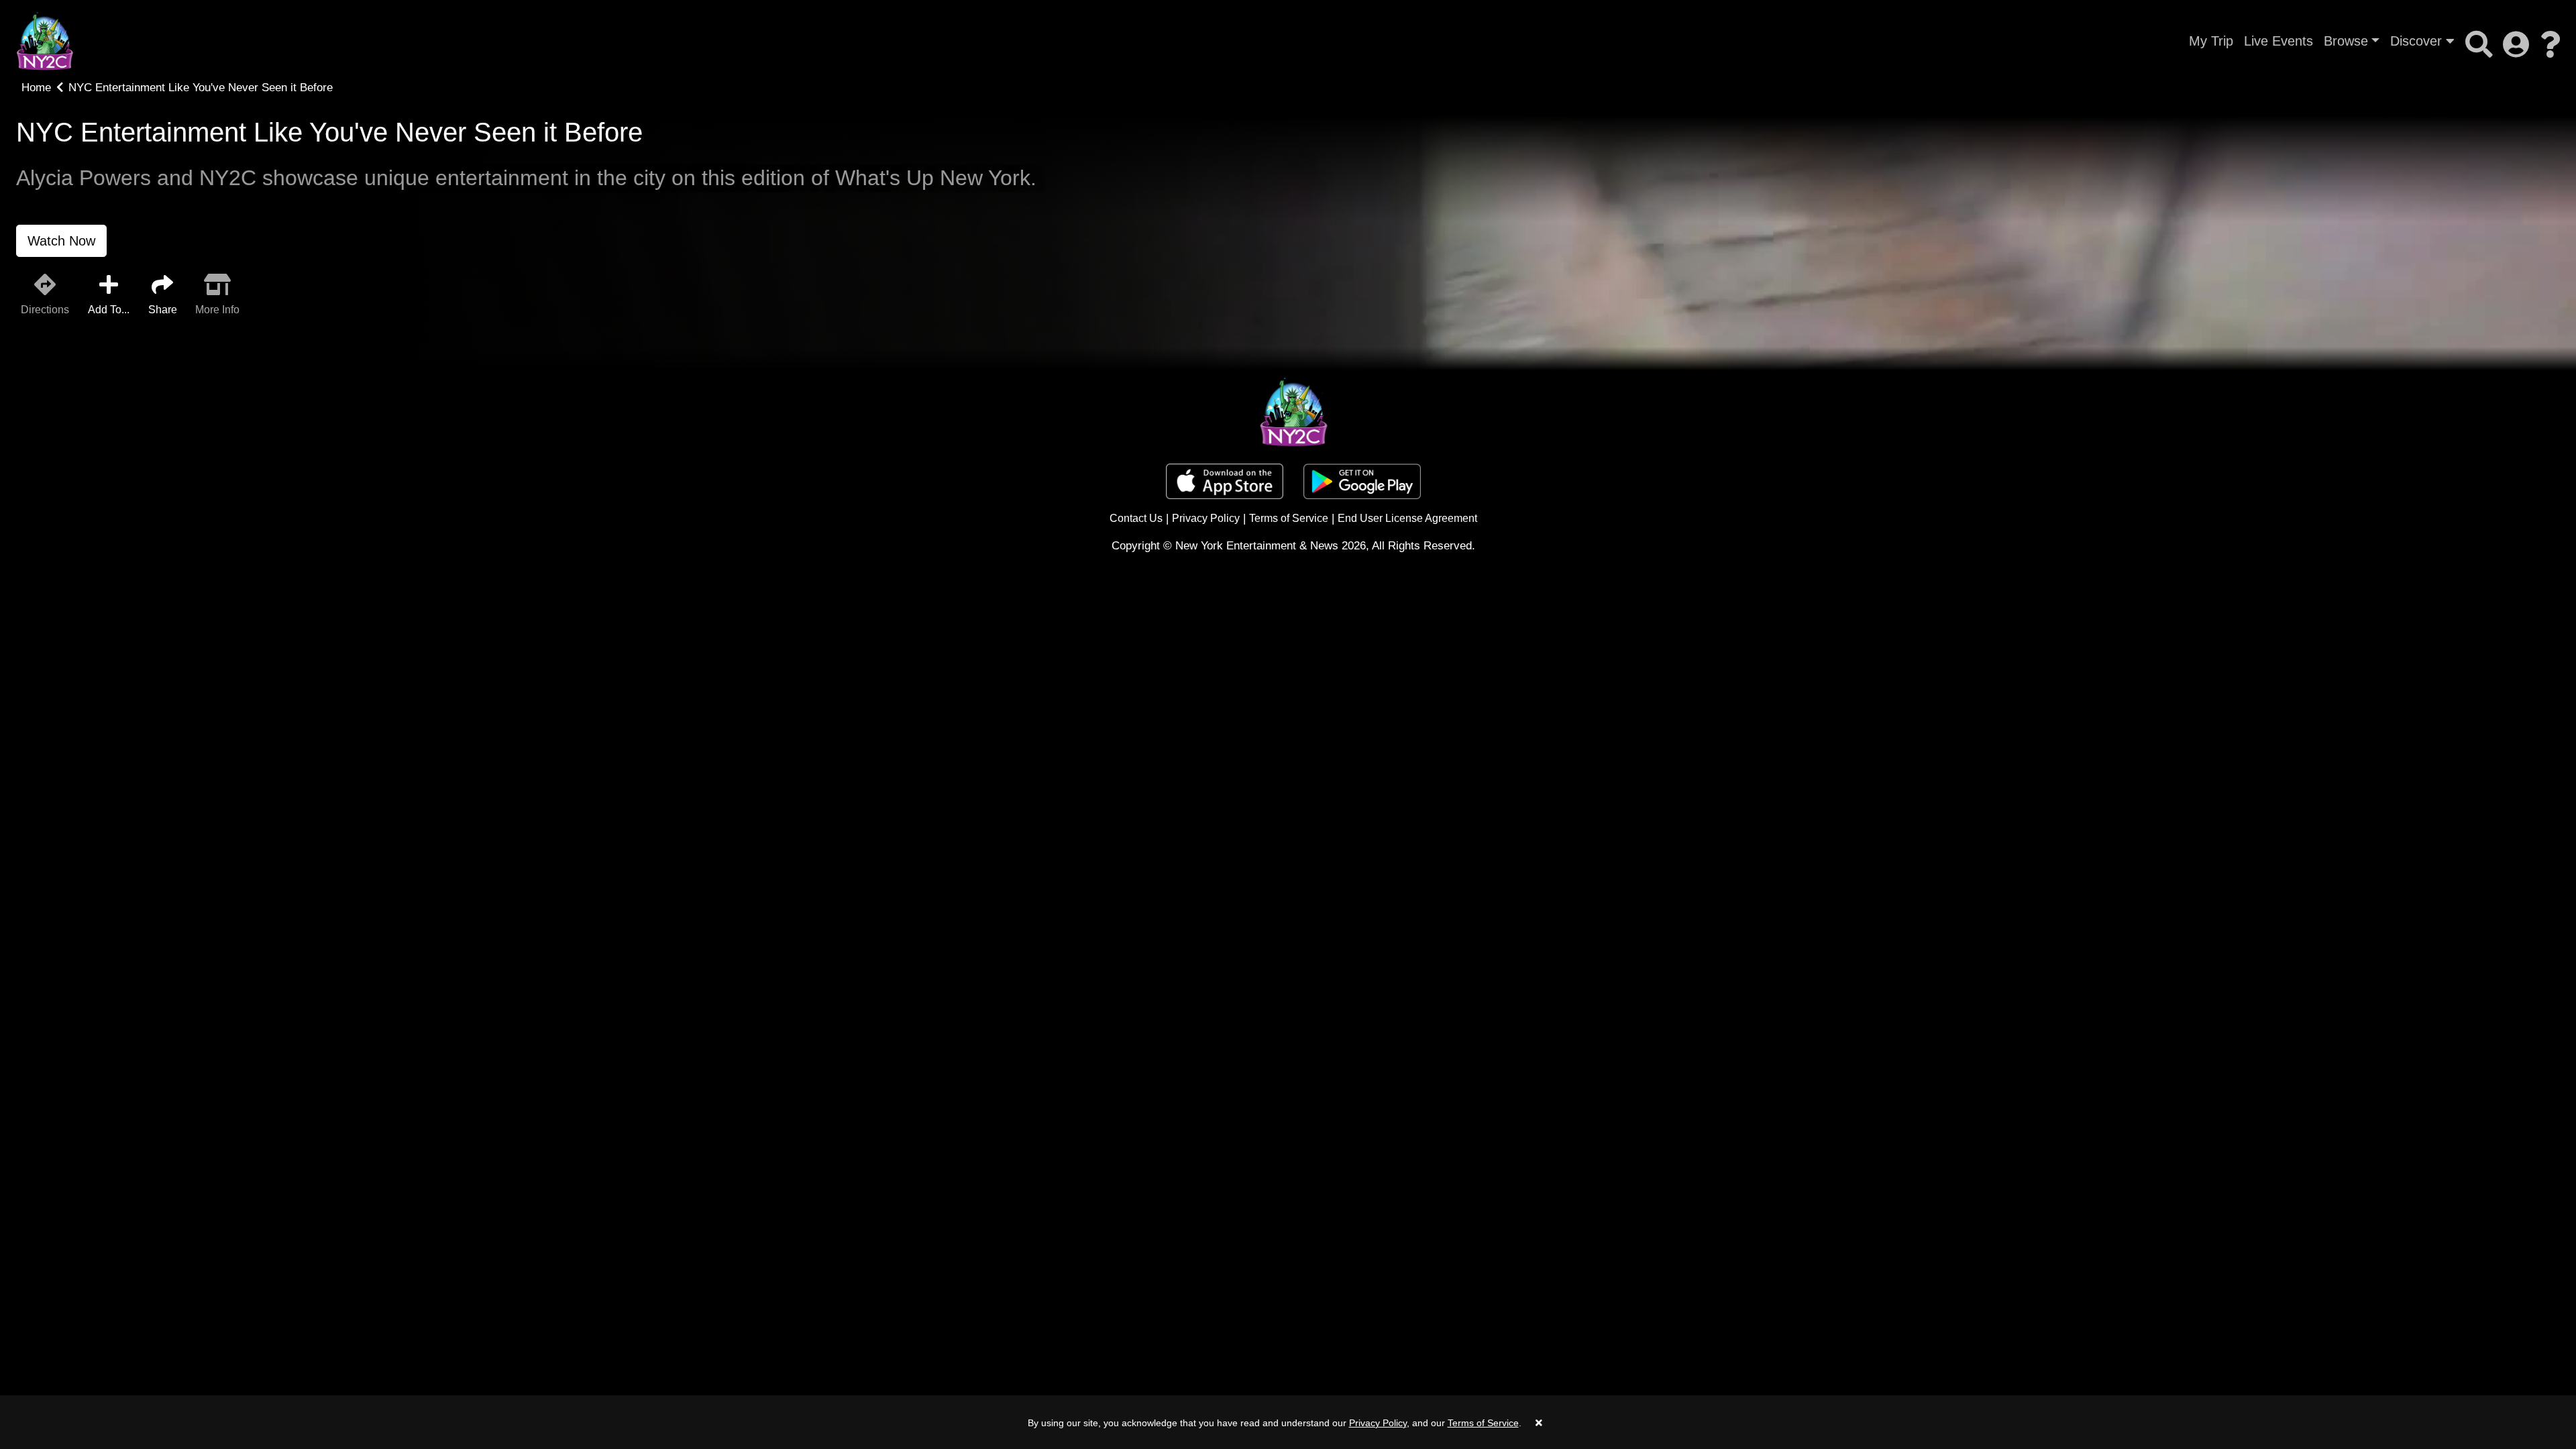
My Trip (2211, 41)
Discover (2418, 41)
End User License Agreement (1407, 518)
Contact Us (1136, 518)
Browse (2346, 41)
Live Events (2278, 41)
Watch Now (61, 241)
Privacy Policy (1206, 518)
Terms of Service (1289, 518)
